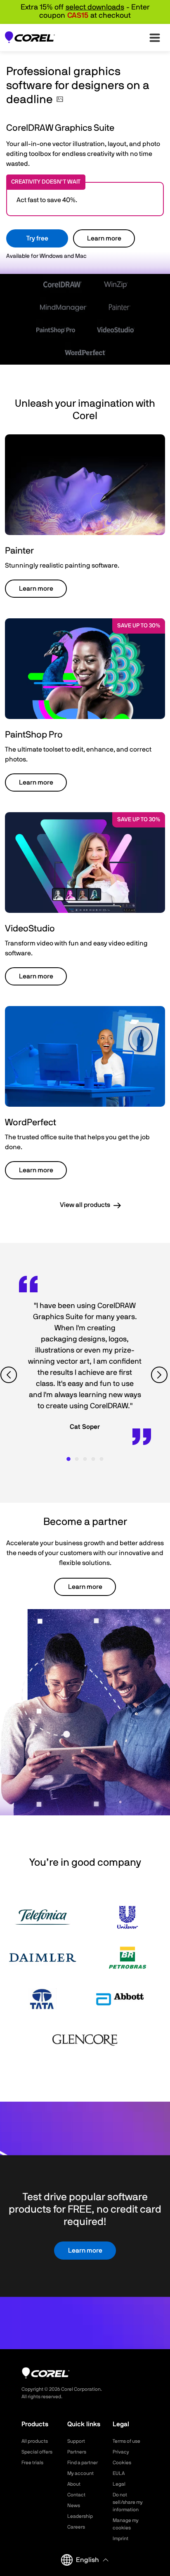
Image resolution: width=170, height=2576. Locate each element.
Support (76, 2441)
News (74, 2505)
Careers (76, 2527)
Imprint (120, 2538)
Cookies (122, 2463)
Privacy (121, 2452)
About (74, 2484)
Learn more (104, 238)
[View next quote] (160, 1375)
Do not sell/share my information (128, 2502)
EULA (119, 2473)
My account (80, 2473)
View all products (85, 1205)
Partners (77, 2452)
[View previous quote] (10, 1375)
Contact (76, 2495)
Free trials (32, 2463)
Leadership (80, 2516)
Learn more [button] (36, 589)
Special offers (37, 2452)
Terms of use (126, 2441)
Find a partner (83, 2463)
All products (35, 2441)
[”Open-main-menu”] (155, 38)
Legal (119, 2484)
